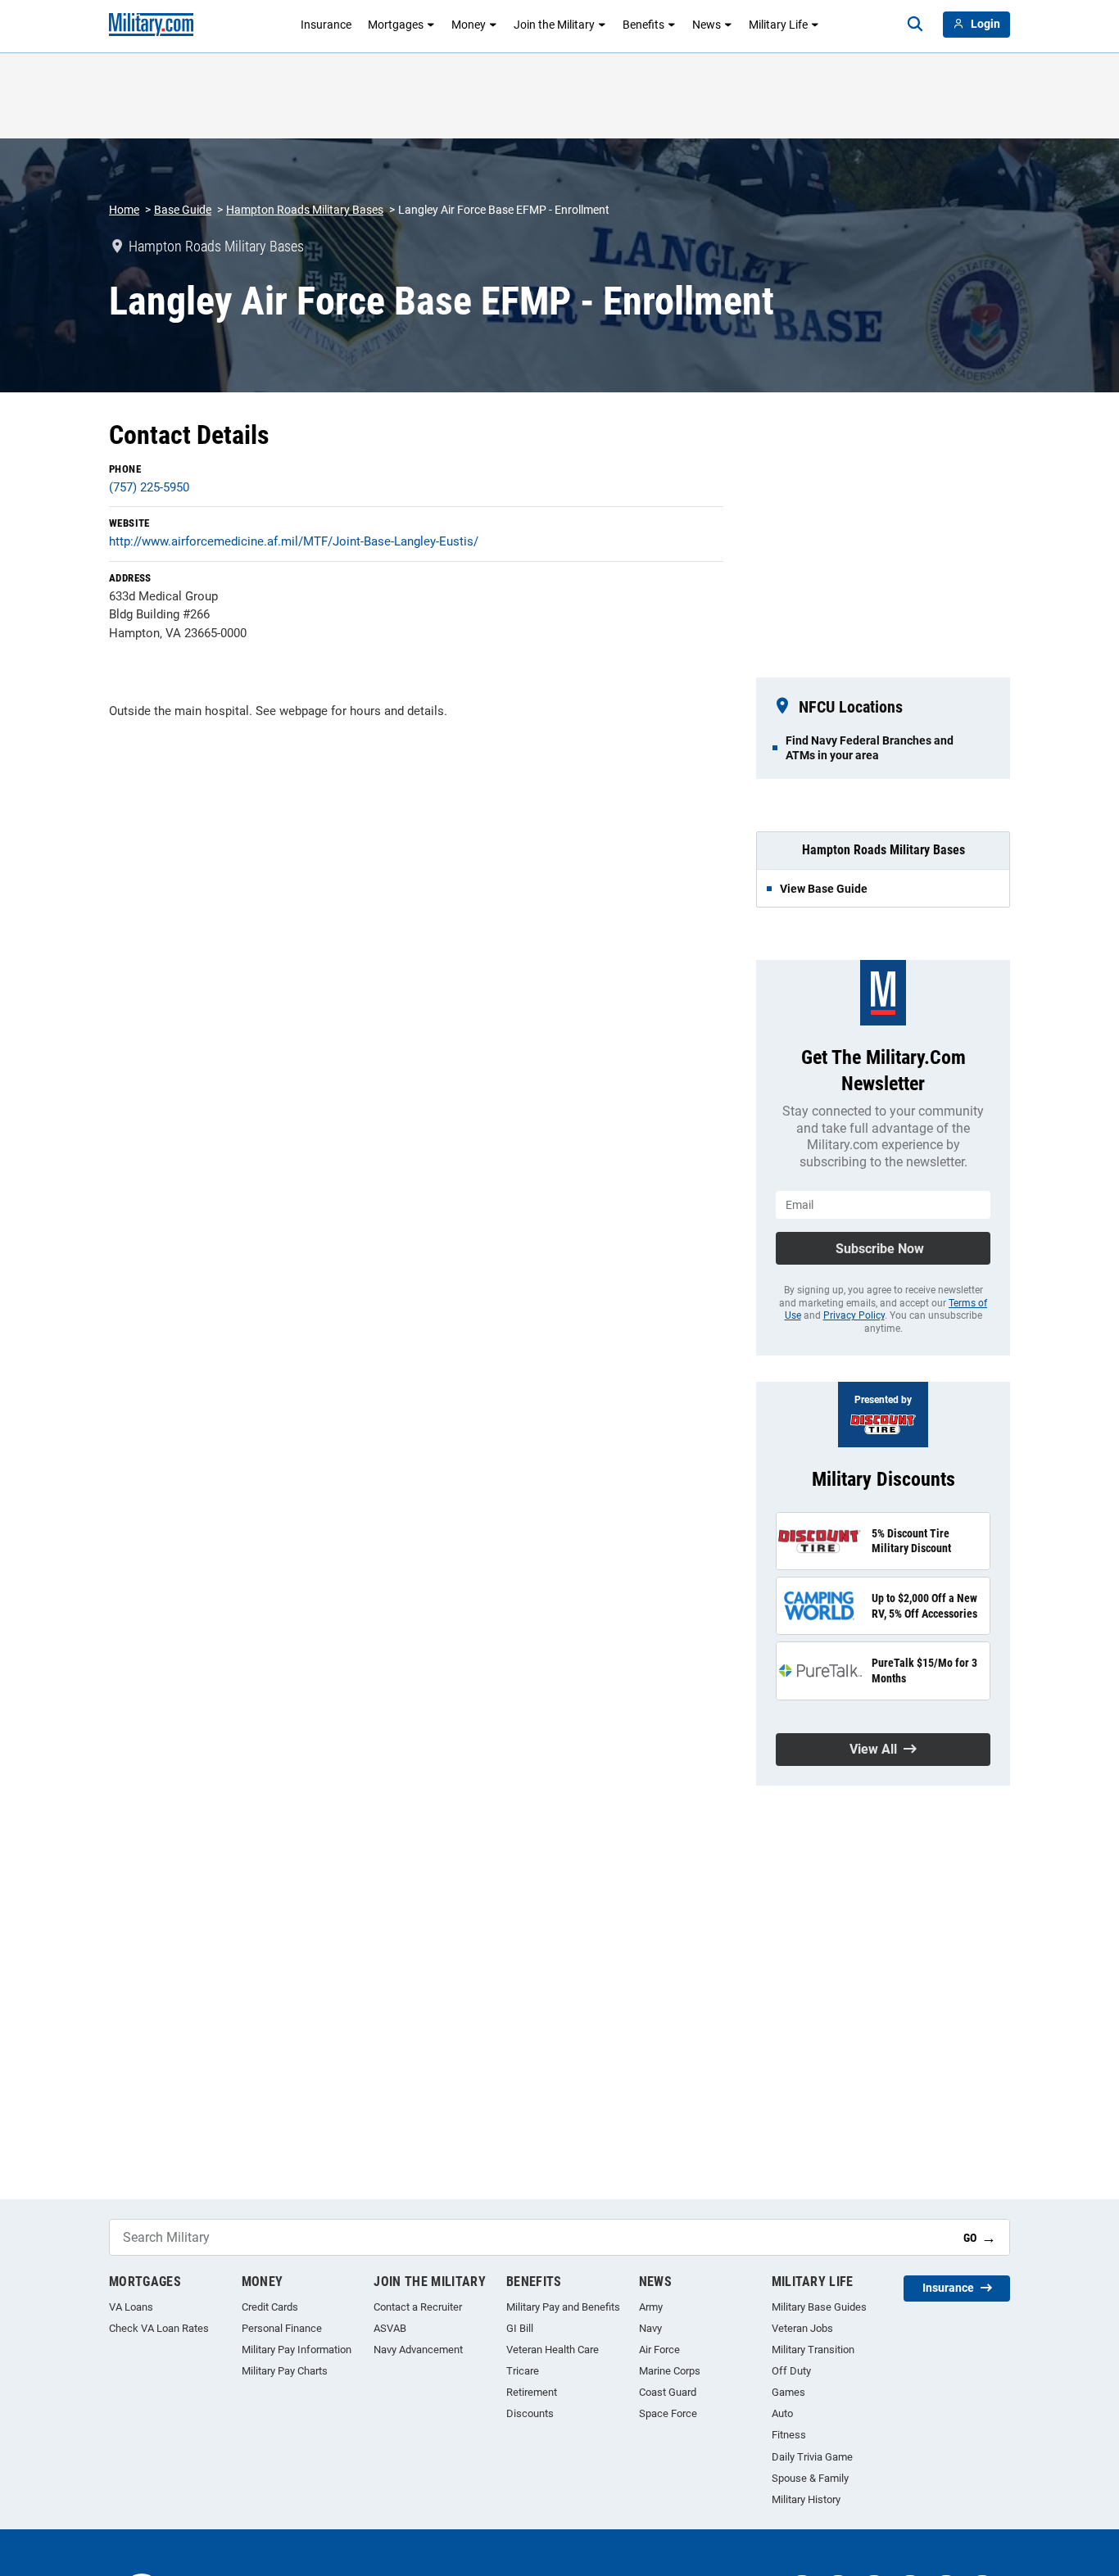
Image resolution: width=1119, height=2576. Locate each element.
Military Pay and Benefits (563, 2307)
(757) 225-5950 (149, 487)
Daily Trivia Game (812, 2457)
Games (788, 2392)
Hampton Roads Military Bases (305, 210)
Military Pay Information (297, 2350)
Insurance (326, 25)
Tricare (523, 2371)
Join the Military (554, 25)
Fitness (789, 2435)
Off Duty (791, 2371)
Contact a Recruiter (418, 2307)
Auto (782, 2413)
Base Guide (183, 210)
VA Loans (131, 2307)
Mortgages (396, 25)
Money (469, 25)
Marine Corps (670, 2371)
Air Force (659, 2350)
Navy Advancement (418, 2350)
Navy (650, 2328)
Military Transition (813, 2350)
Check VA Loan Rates (159, 2328)
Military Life (778, 25)
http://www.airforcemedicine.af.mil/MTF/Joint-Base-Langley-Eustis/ (294, 541)
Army (651, 2307)
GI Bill (520, 2328)
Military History (806, 2499)
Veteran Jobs (802, 2328)
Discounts (530, 2413)
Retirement (532, 2392)
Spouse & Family (810, 2478)
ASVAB (390, 2328)
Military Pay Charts (285, 2371)
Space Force (668, 2413)
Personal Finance (282, 2328)
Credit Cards (270, 2307)
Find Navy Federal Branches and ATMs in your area (870, 748)
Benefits (643, 25)
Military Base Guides (819, 2307)
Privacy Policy (854, 1315)
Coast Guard (668, 2392)
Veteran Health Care (553, 2350)
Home (124, 210)
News (707, 25)
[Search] (915, 25)
